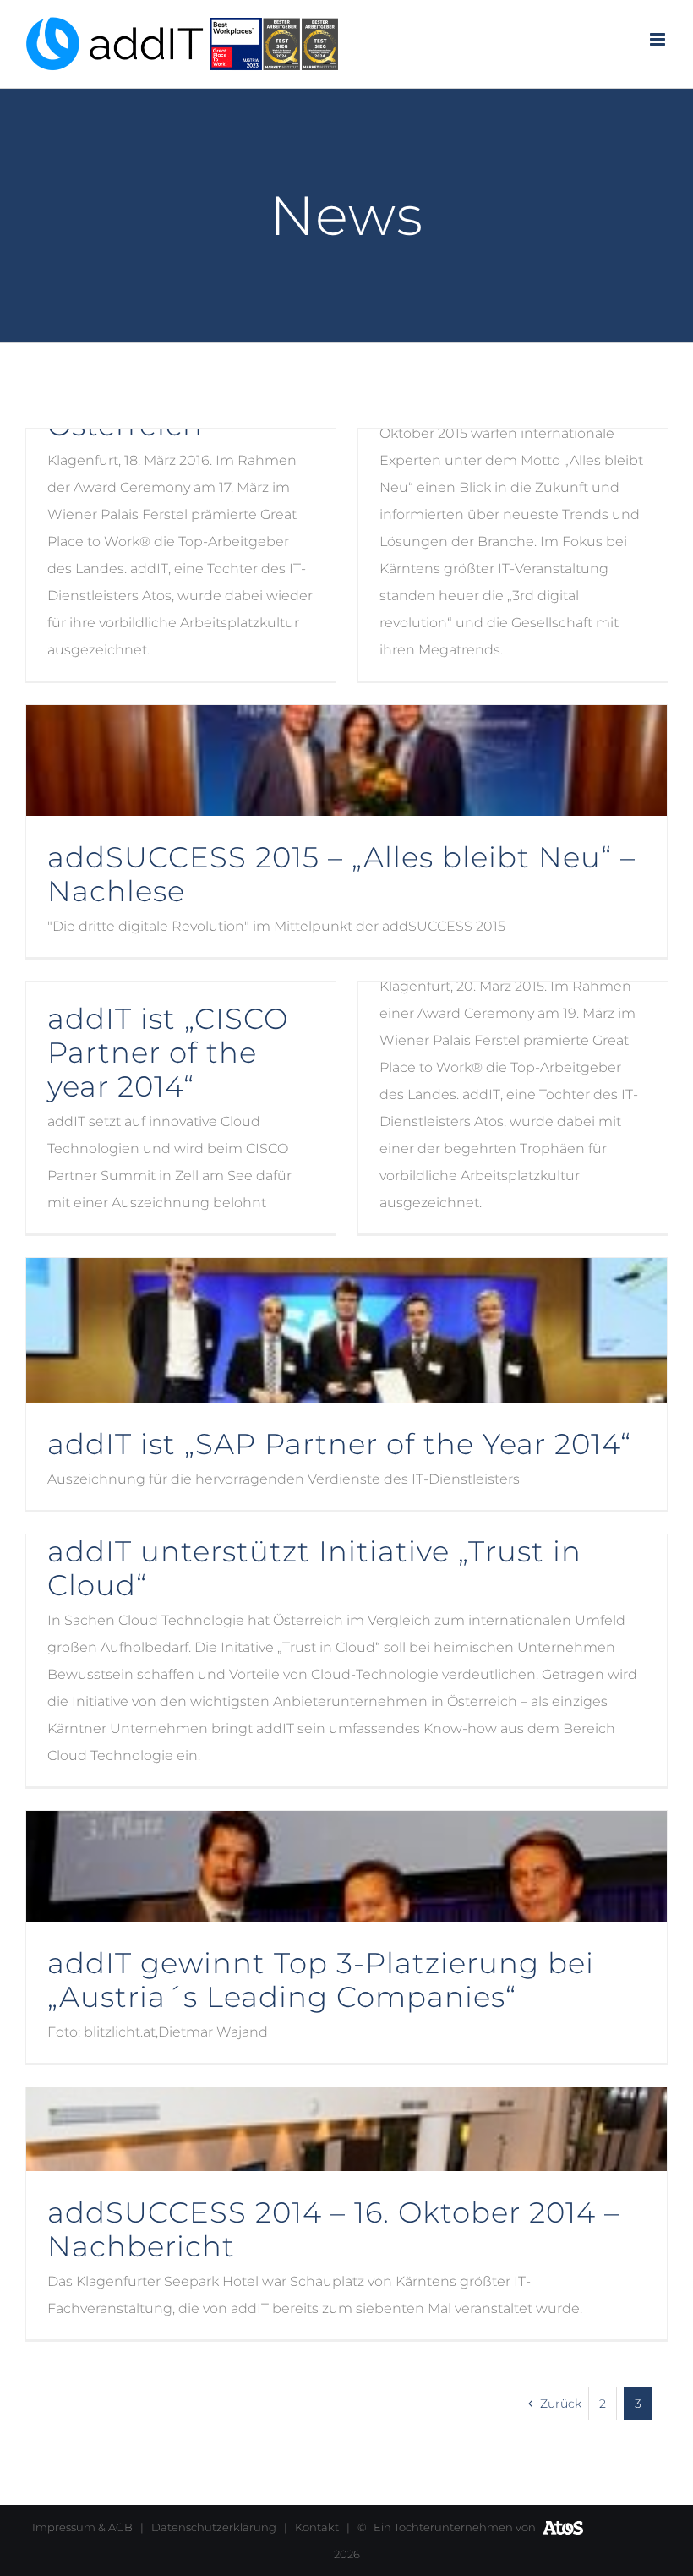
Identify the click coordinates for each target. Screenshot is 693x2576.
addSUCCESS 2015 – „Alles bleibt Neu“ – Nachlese (341, 874)
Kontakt (317, 2527)
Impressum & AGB (82, 2527)
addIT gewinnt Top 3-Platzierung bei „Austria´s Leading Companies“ (321, 1980)
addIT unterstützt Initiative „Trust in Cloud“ (314, 1568)
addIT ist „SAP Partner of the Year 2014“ (339, 1444)
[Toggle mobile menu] (659, 39)
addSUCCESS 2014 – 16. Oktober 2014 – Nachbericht (333, 2229)
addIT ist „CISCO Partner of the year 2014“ (168, 1053)
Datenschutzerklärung (214, 2527)
